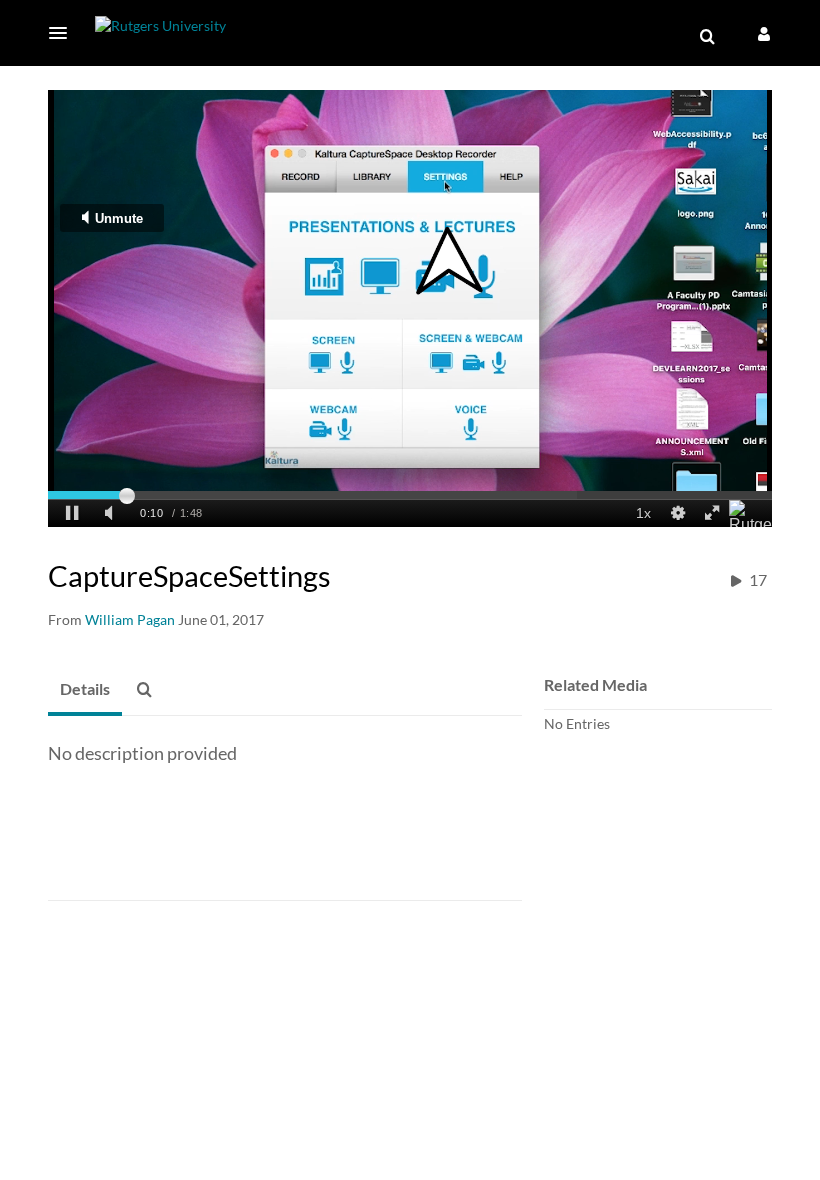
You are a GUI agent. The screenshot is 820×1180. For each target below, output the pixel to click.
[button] (64, 33)
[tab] (85, 690)
